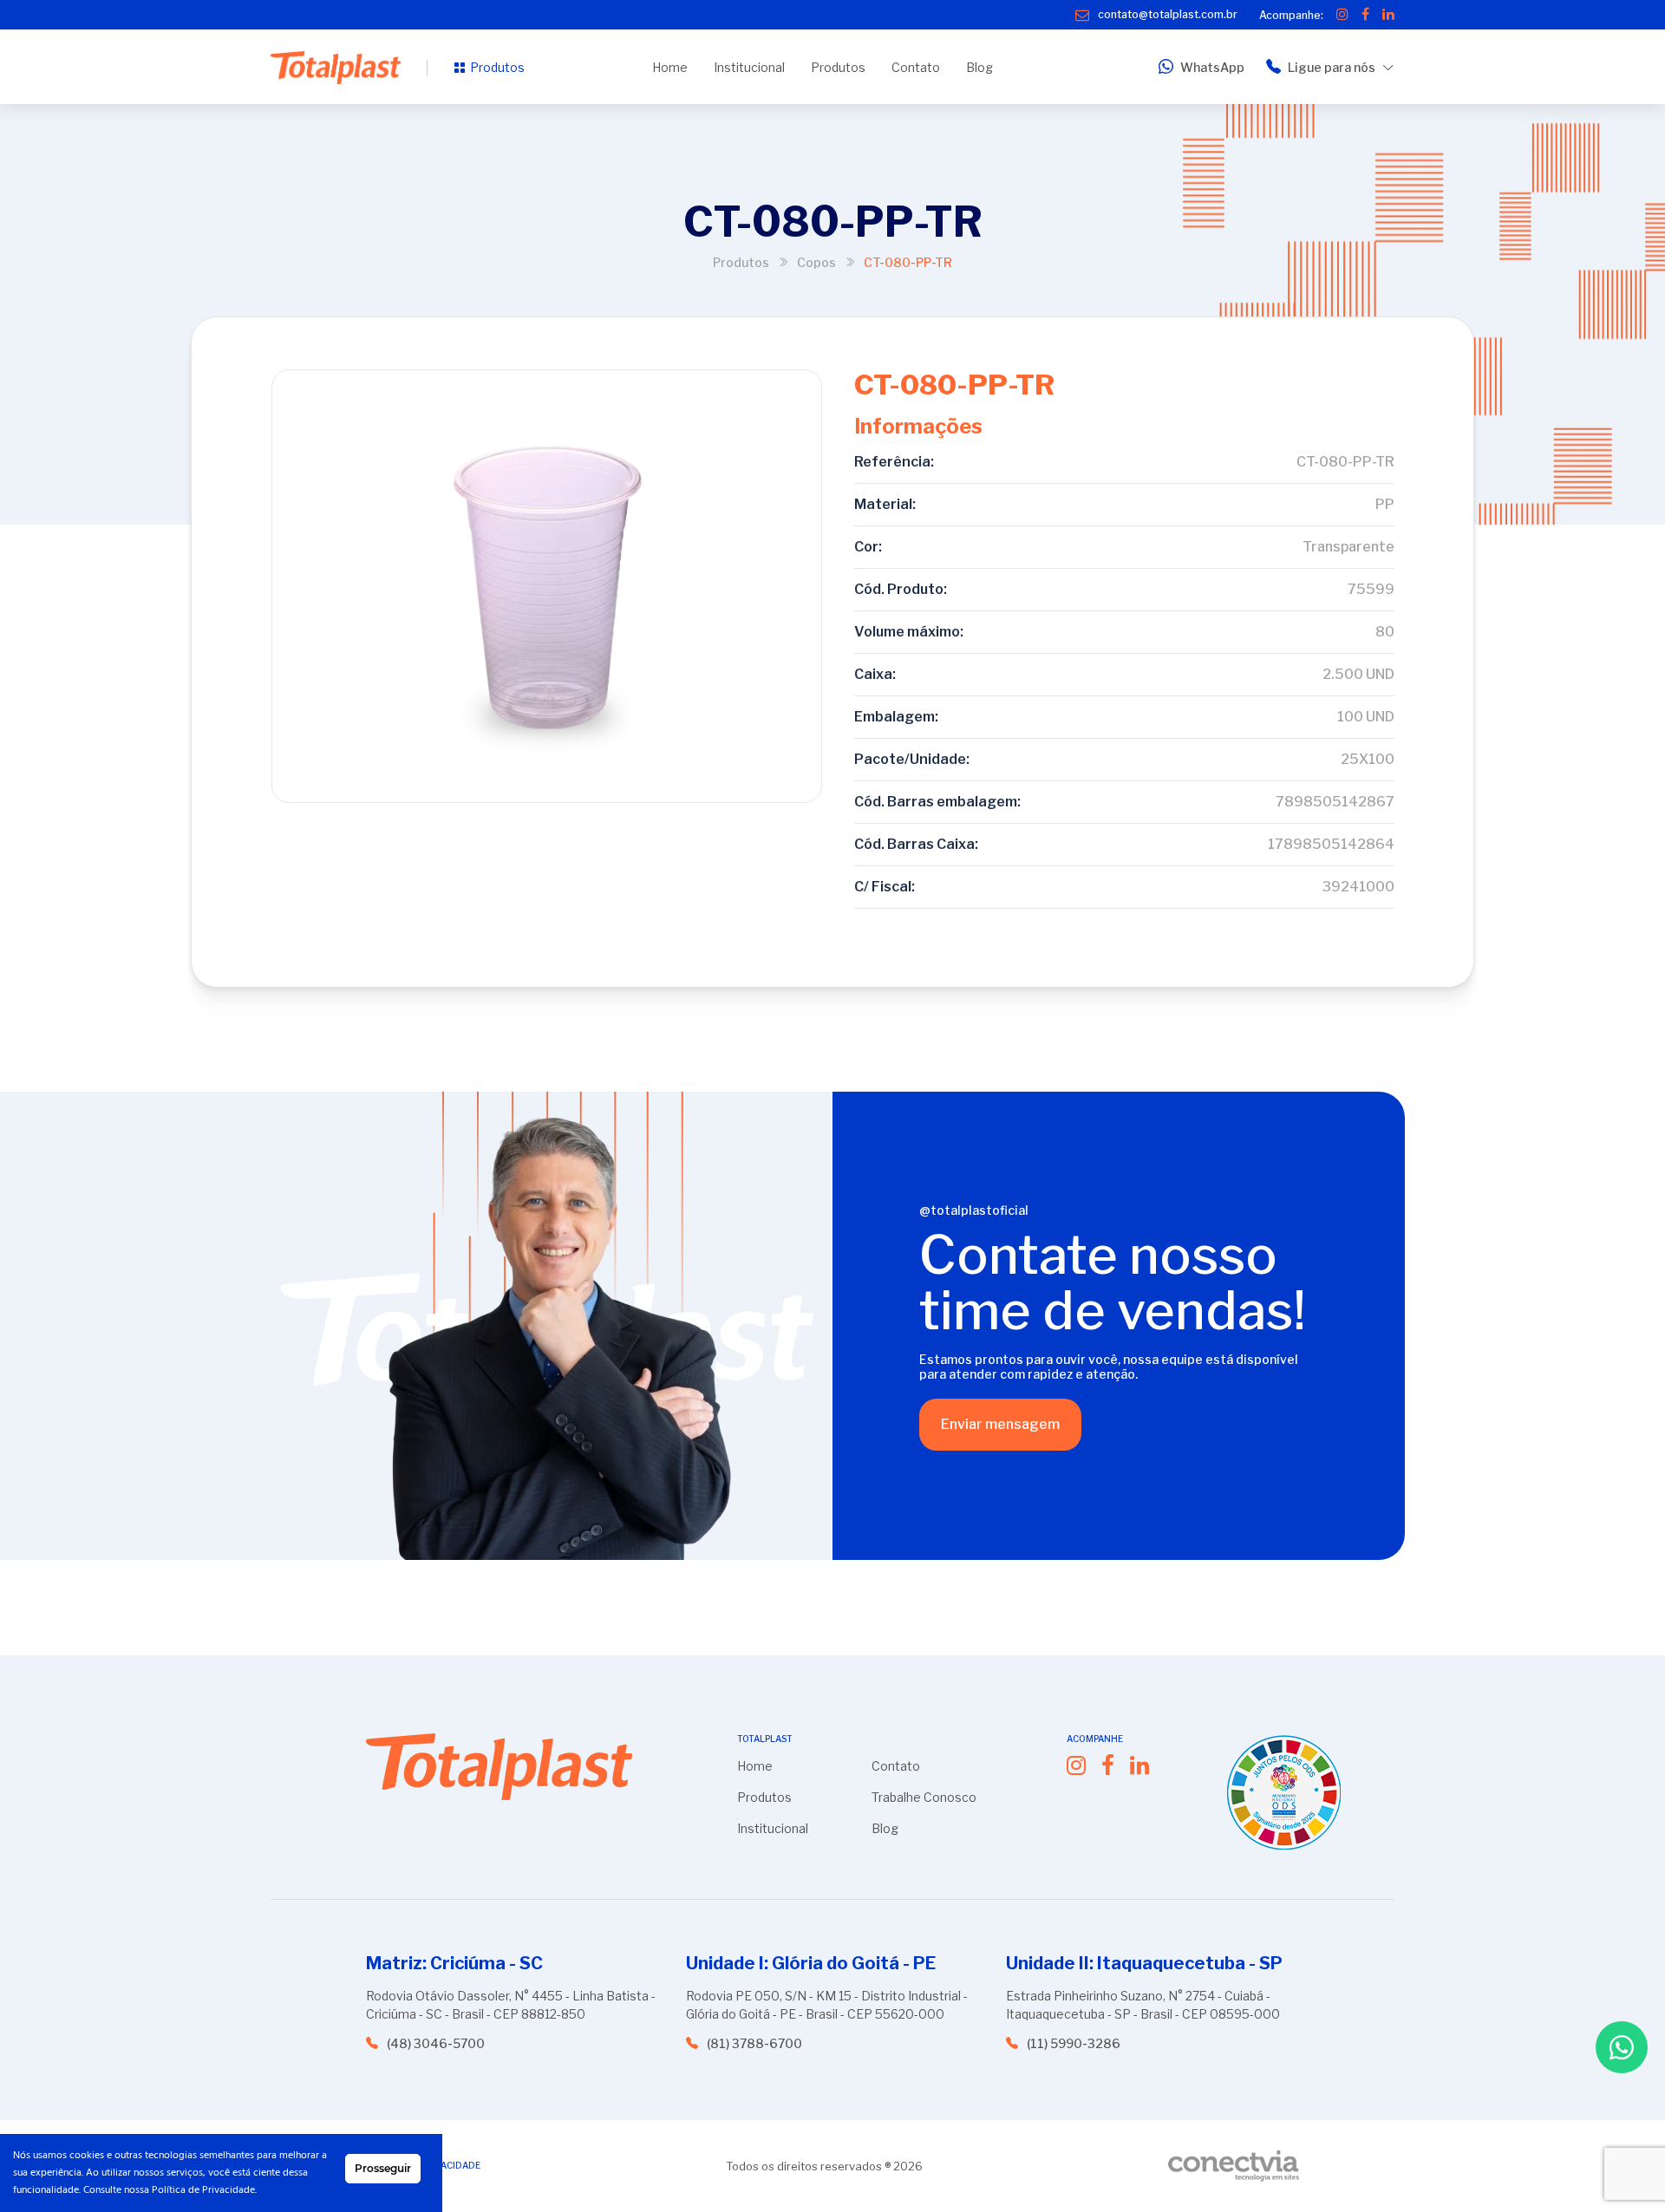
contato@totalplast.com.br (1168, 14)
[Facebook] (1365, 15)
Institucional (749, 67)
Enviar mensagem (1000, 1424)
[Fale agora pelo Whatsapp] (1622, 2047)
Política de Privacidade (203, 2190)
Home (670, 67)
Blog (979, 67)
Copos (816, 262)
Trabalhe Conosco (924, 1797)
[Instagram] (1342, 15)
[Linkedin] (1388, 15)
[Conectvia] (1234, 2166)
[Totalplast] (336, 68)
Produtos (497, 67)
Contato (916, 67)
